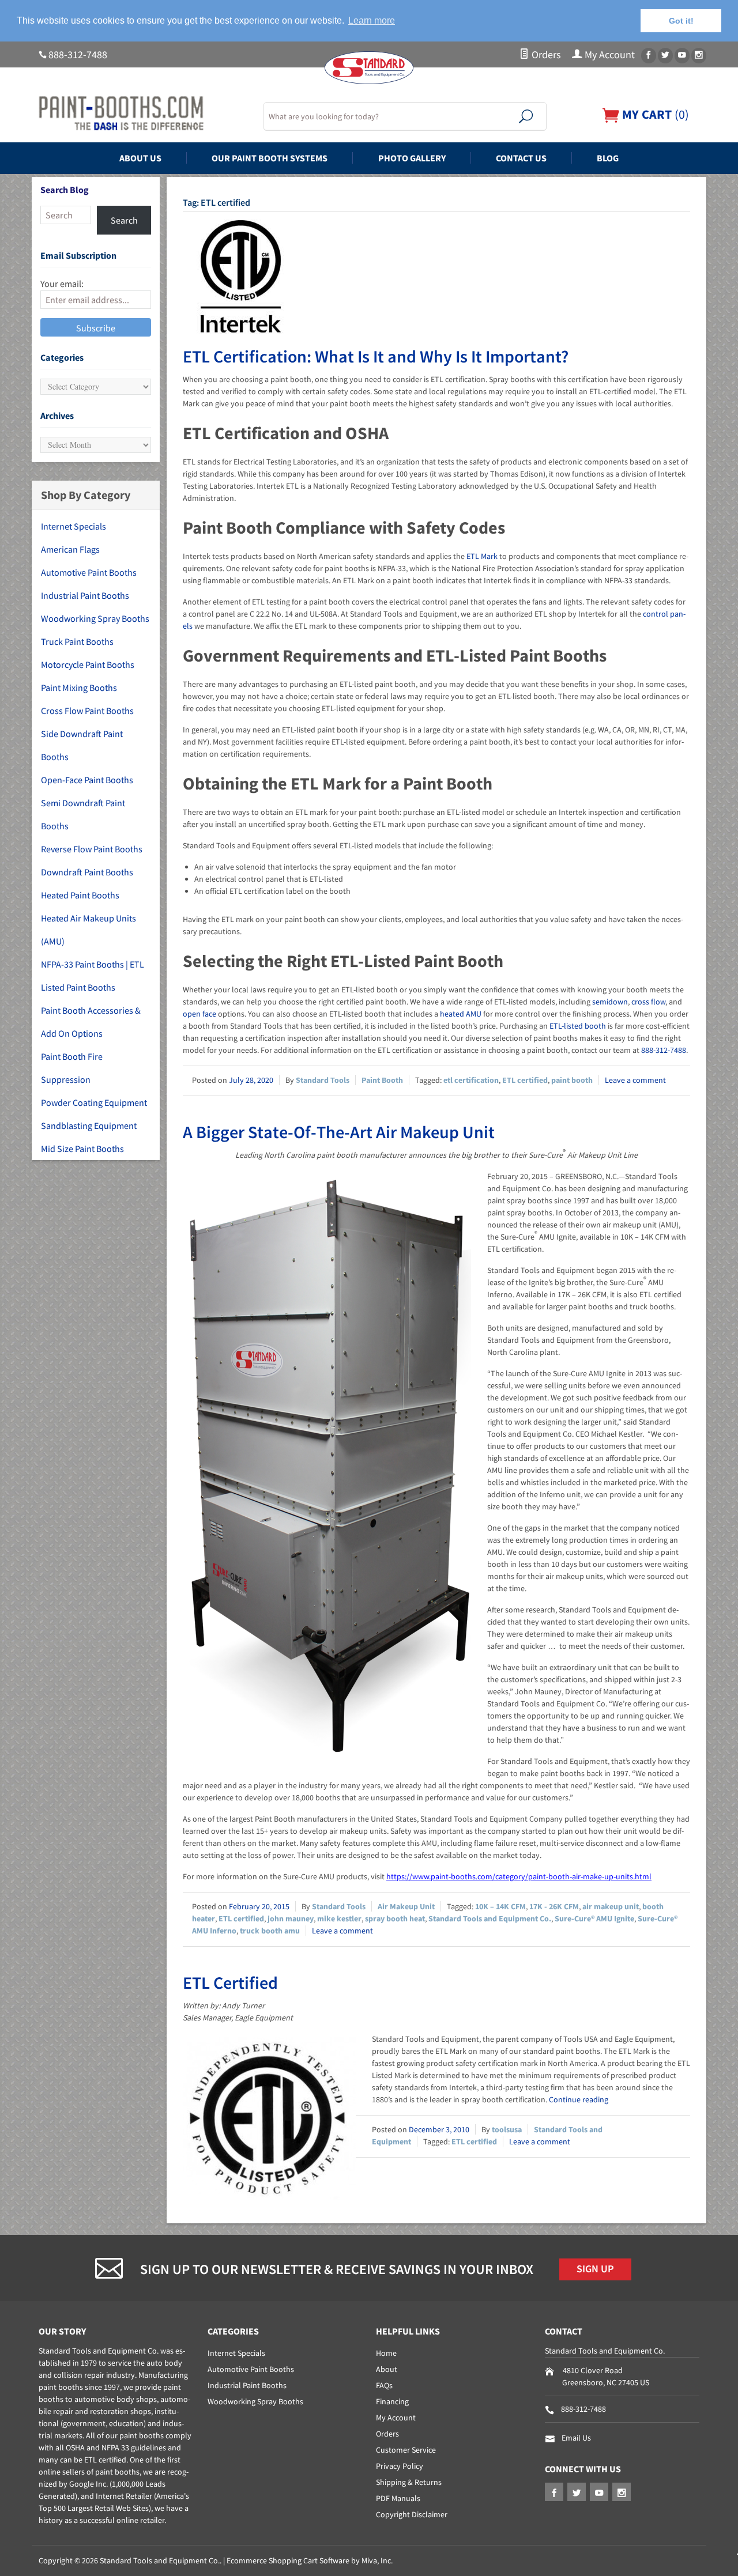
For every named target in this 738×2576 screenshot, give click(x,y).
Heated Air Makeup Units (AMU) (89, 930)
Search (124, 220)
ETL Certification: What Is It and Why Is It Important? (376, 356)
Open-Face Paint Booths (87, 780)
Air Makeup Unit (406, 1906)
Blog (608, 158)
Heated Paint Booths (80, 895)
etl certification (471, 1080)
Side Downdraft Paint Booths (82, 745)
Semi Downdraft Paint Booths (83, 814)
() (654, 114)
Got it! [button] (681, 21)
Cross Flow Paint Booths (87, 711)
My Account (609, 55)
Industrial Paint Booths (85, 595)
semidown (610, 1002)
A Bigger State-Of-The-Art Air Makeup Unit (339, 1132)
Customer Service (406, 2450)
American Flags (70, 549)
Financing (392, 2401)
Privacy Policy (400, 2466)
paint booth (572, 1080)
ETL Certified (230, 1982)
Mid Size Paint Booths (82, 1149)
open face (199, 1014)
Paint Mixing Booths (79, 688)
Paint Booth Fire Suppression (72, 1068)
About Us (140, 158)
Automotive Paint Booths (89, 572)
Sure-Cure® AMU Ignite (594, 1918)
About (387, 2369)
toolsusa (507, 2129)
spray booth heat (395, 1918)
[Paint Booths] (144, 114)
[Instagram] (699, 56)
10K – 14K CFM (500, 1906)
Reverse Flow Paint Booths (92, 849)
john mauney (291, 1918)
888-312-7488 (78, 55)
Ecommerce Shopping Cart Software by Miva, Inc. (310, 2560)
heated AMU (461, 1014)
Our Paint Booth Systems (270, 158)
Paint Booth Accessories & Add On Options (91, 1022)
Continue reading (579, 2099)
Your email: (62, 284)
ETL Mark (482, 556)
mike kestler (339, 1918)
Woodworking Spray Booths (95, 618)
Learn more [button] (372, 20)
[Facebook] (649, 56)
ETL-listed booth (578, 1026)
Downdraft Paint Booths (87, 872)
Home (386, 2353)
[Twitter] (665, 56)
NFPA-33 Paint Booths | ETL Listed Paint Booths (93, 976)
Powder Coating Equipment (94, 1102)
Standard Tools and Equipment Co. (490, 1918)
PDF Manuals (398, 2498)
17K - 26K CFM (554, 1906)
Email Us (576, 2438)
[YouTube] (682, 56)
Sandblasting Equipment (89, 1125)
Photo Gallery (412, 158)
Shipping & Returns (409, 2482)
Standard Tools (323, 1080)
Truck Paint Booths (77, 641)
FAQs (384, 2385)
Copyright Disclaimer (412, 2514)
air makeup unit (611, 1906)
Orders (545, 55)
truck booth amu (270, 1931)
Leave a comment (635, 1080)
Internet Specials (74, 526)
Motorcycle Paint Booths (88, 664)
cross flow (648, 1002)
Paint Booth (382, 1080)
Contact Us (521, 158)
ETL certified (525, 1080)
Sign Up (595, 2269)
